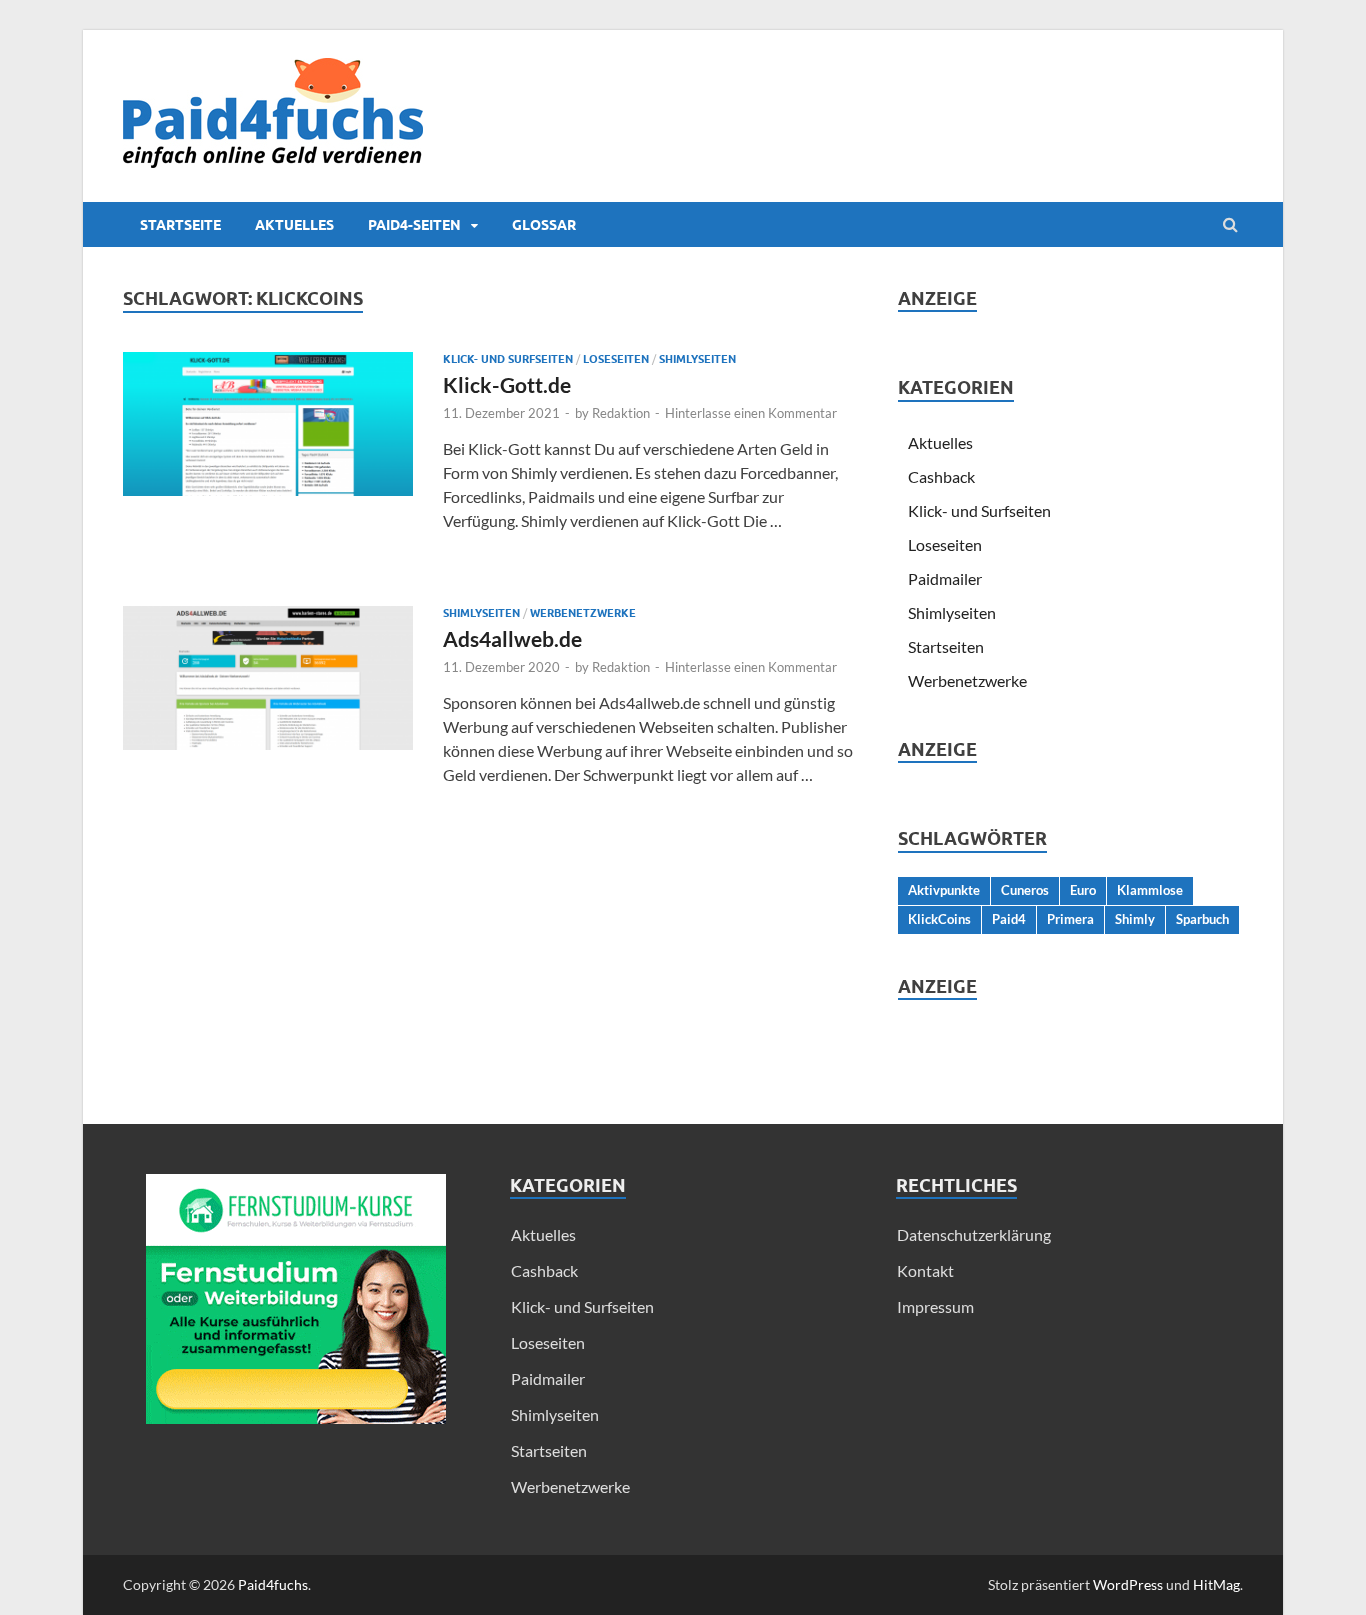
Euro (1083, 890)
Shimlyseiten (697, 359)
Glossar (544, 225)
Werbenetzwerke (583, 613)
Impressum (935, 1306)
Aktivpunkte (944, 890)
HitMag (1216, 1584)
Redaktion (621, 413)
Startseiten (946, 646)
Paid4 (1009, 919)
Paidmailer (945, 578)
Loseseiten (616, 359)
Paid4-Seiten (414, 225)
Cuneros (1025, 890)
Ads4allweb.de (512, 638)
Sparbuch (1202, 919)
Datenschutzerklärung (974, 1234)
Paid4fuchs (273, 1584)
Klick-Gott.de (507, 384)
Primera (1070, 919)
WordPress (1128, 1584)
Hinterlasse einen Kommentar (751, 413)
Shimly (1135, 919)
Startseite (180, 225)
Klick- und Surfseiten (508, 359)
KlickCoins (939, 919)
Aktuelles (294, 225)
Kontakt (925, 1270)
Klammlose (1150, 890)
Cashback (941, 476)
